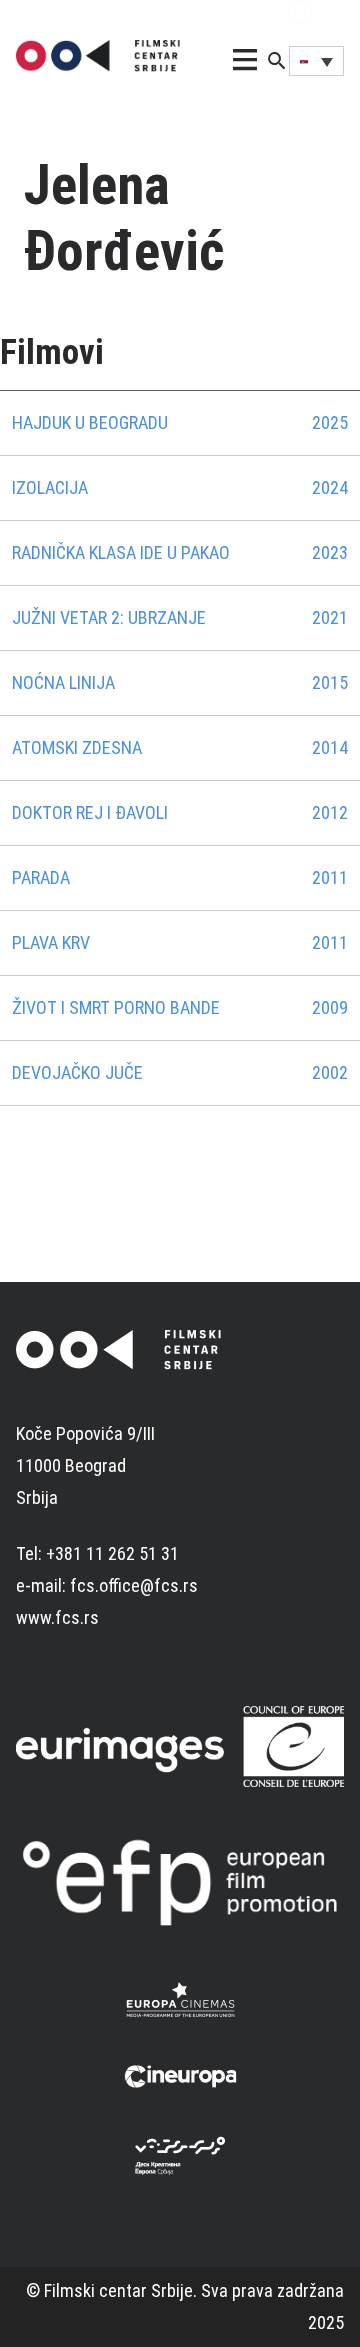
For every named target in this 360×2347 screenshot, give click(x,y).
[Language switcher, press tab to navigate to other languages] (316, 61)
